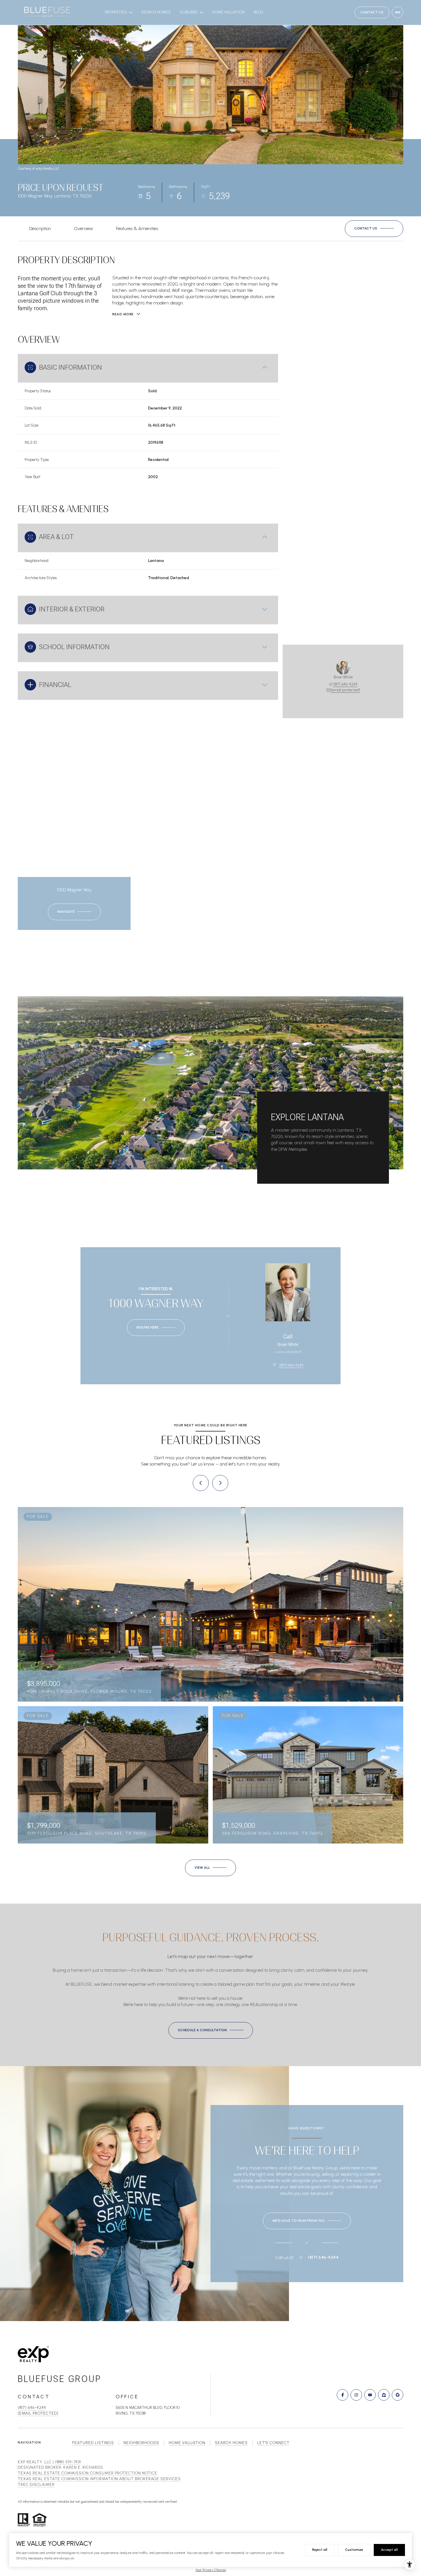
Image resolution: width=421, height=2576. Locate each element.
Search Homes (156, 12)
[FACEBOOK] (343, 2395)
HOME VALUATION (187, 2443)
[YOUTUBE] (370, 2395)
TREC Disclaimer (36, 2485)
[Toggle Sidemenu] (398, 12)
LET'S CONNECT (273, 2443)
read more (282, 1161)
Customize (354, 2550)
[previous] (201, 1483)
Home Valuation (228, 12)
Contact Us (372, 12)
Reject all (320, 2550)
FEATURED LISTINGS (93, 2443)
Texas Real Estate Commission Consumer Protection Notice (87, 2473)
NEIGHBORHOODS (141, 2443)
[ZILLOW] (384, 2395)
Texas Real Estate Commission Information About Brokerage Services (99, 2479)
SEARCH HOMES (231, 2443)
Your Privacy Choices (211, 2570)
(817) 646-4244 (345, 684)
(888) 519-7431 (68, 2462)
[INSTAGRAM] (356, 2395)
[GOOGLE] (398, 2395)
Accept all (389, 2550)
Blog (259, 12)
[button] (374, 229)
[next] (220, 1483)
